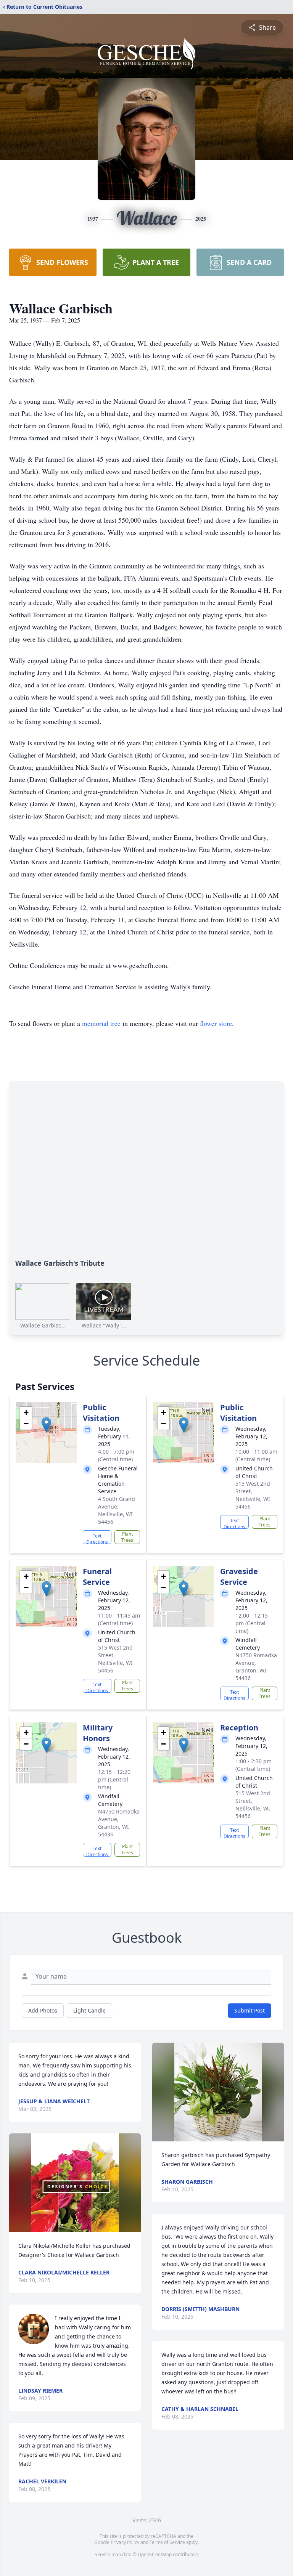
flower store (216, 1023)
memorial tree (101, 1023)
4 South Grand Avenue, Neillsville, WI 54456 (117, 1510)
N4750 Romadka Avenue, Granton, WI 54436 (256, 1667)
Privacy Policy (125, 2542)
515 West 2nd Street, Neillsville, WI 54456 (253, 1495)
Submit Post (250, 2010)
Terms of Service (167, 2542)
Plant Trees (127, 1537)
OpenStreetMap (155, 2554)
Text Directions (97, 1538)
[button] (46, 1425)
